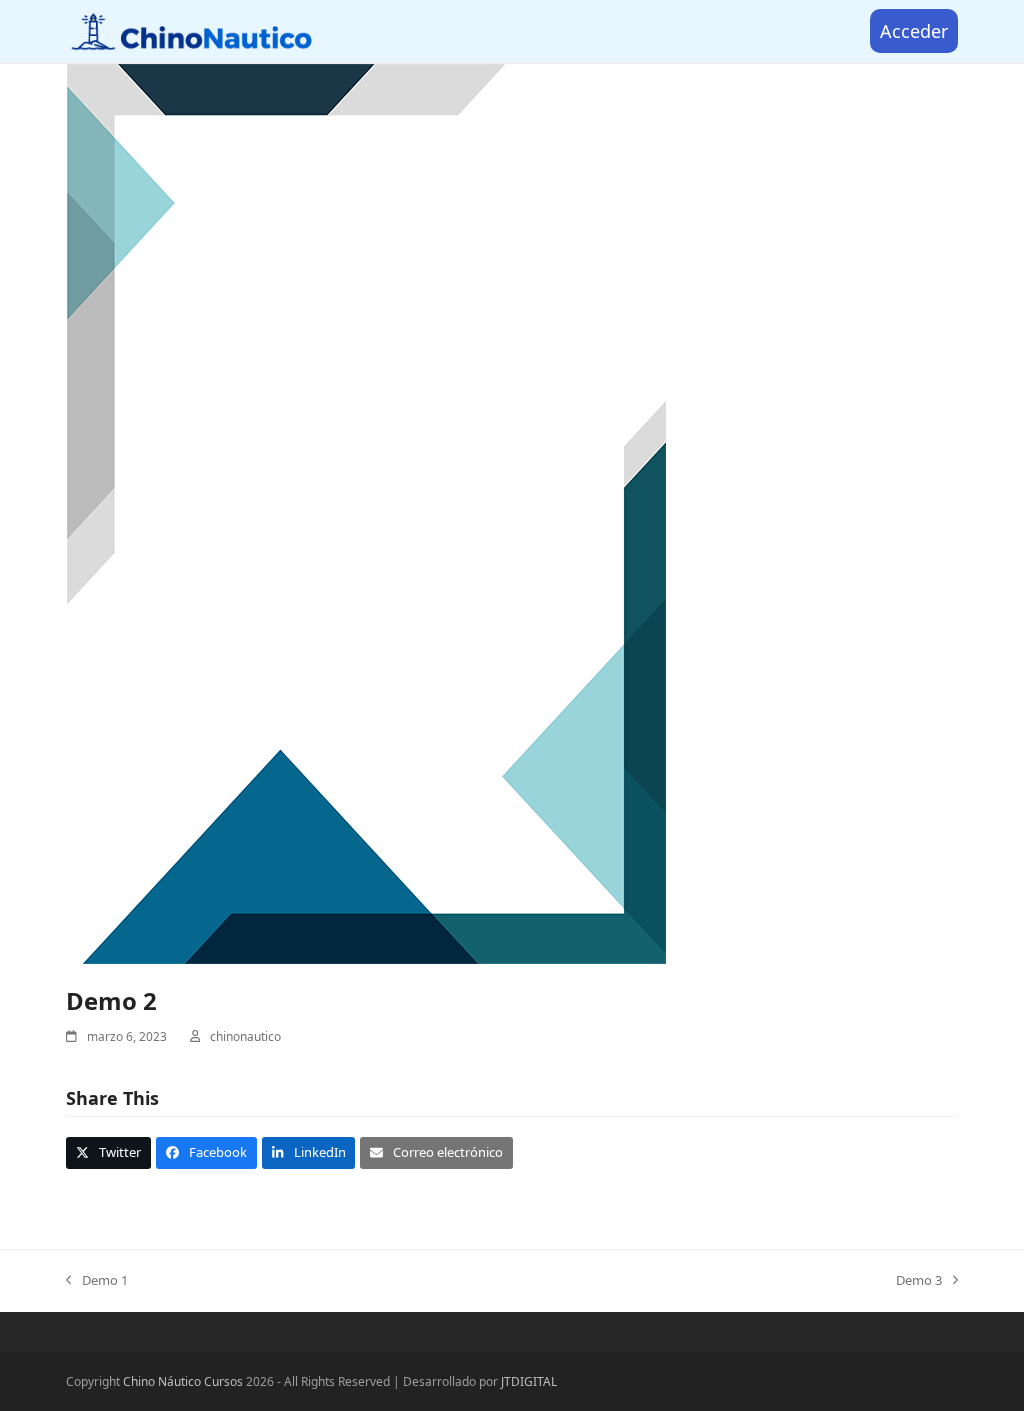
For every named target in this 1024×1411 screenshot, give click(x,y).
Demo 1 (97, 1281)
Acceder (914, 31)
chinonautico (245, 1036)
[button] (108, 1152)
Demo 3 (919, 1281)
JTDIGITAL (529, 1381)
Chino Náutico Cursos (183, 1381)
